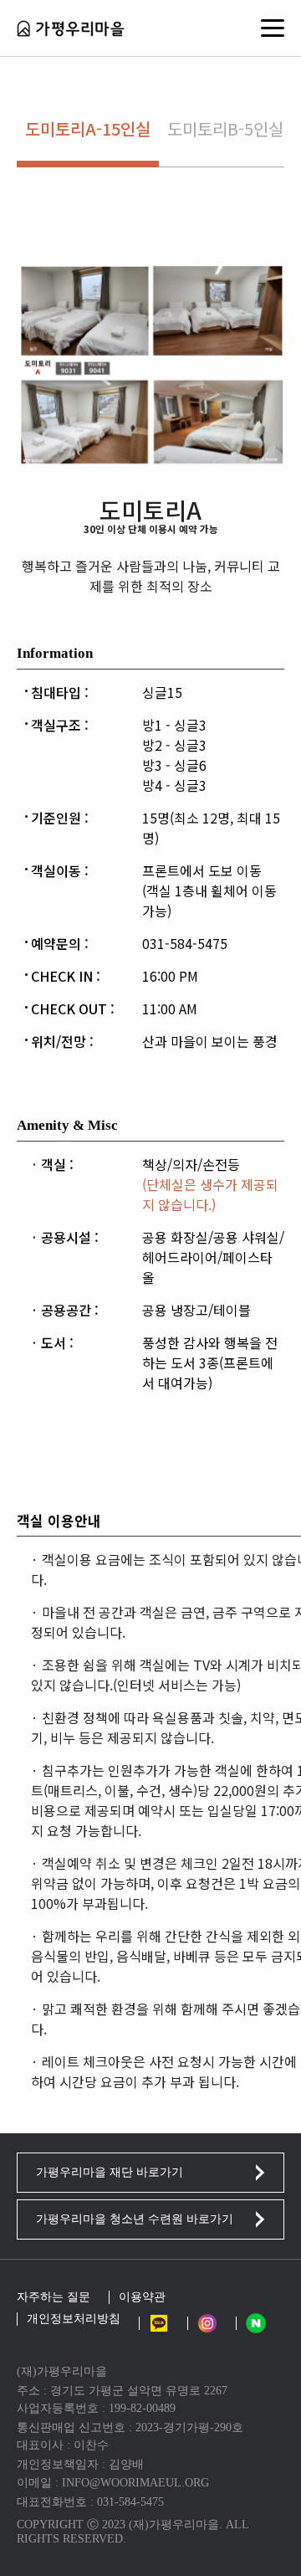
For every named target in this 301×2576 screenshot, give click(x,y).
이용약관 (142, 2297)
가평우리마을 (71, 28)
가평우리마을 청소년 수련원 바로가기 (135, 2219)
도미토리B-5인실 (225, 128)
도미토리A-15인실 (88, 128)
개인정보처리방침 (74, 2319)
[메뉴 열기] (273, 28)
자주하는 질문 (54, 2297)
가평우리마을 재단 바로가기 (110, 2172)
